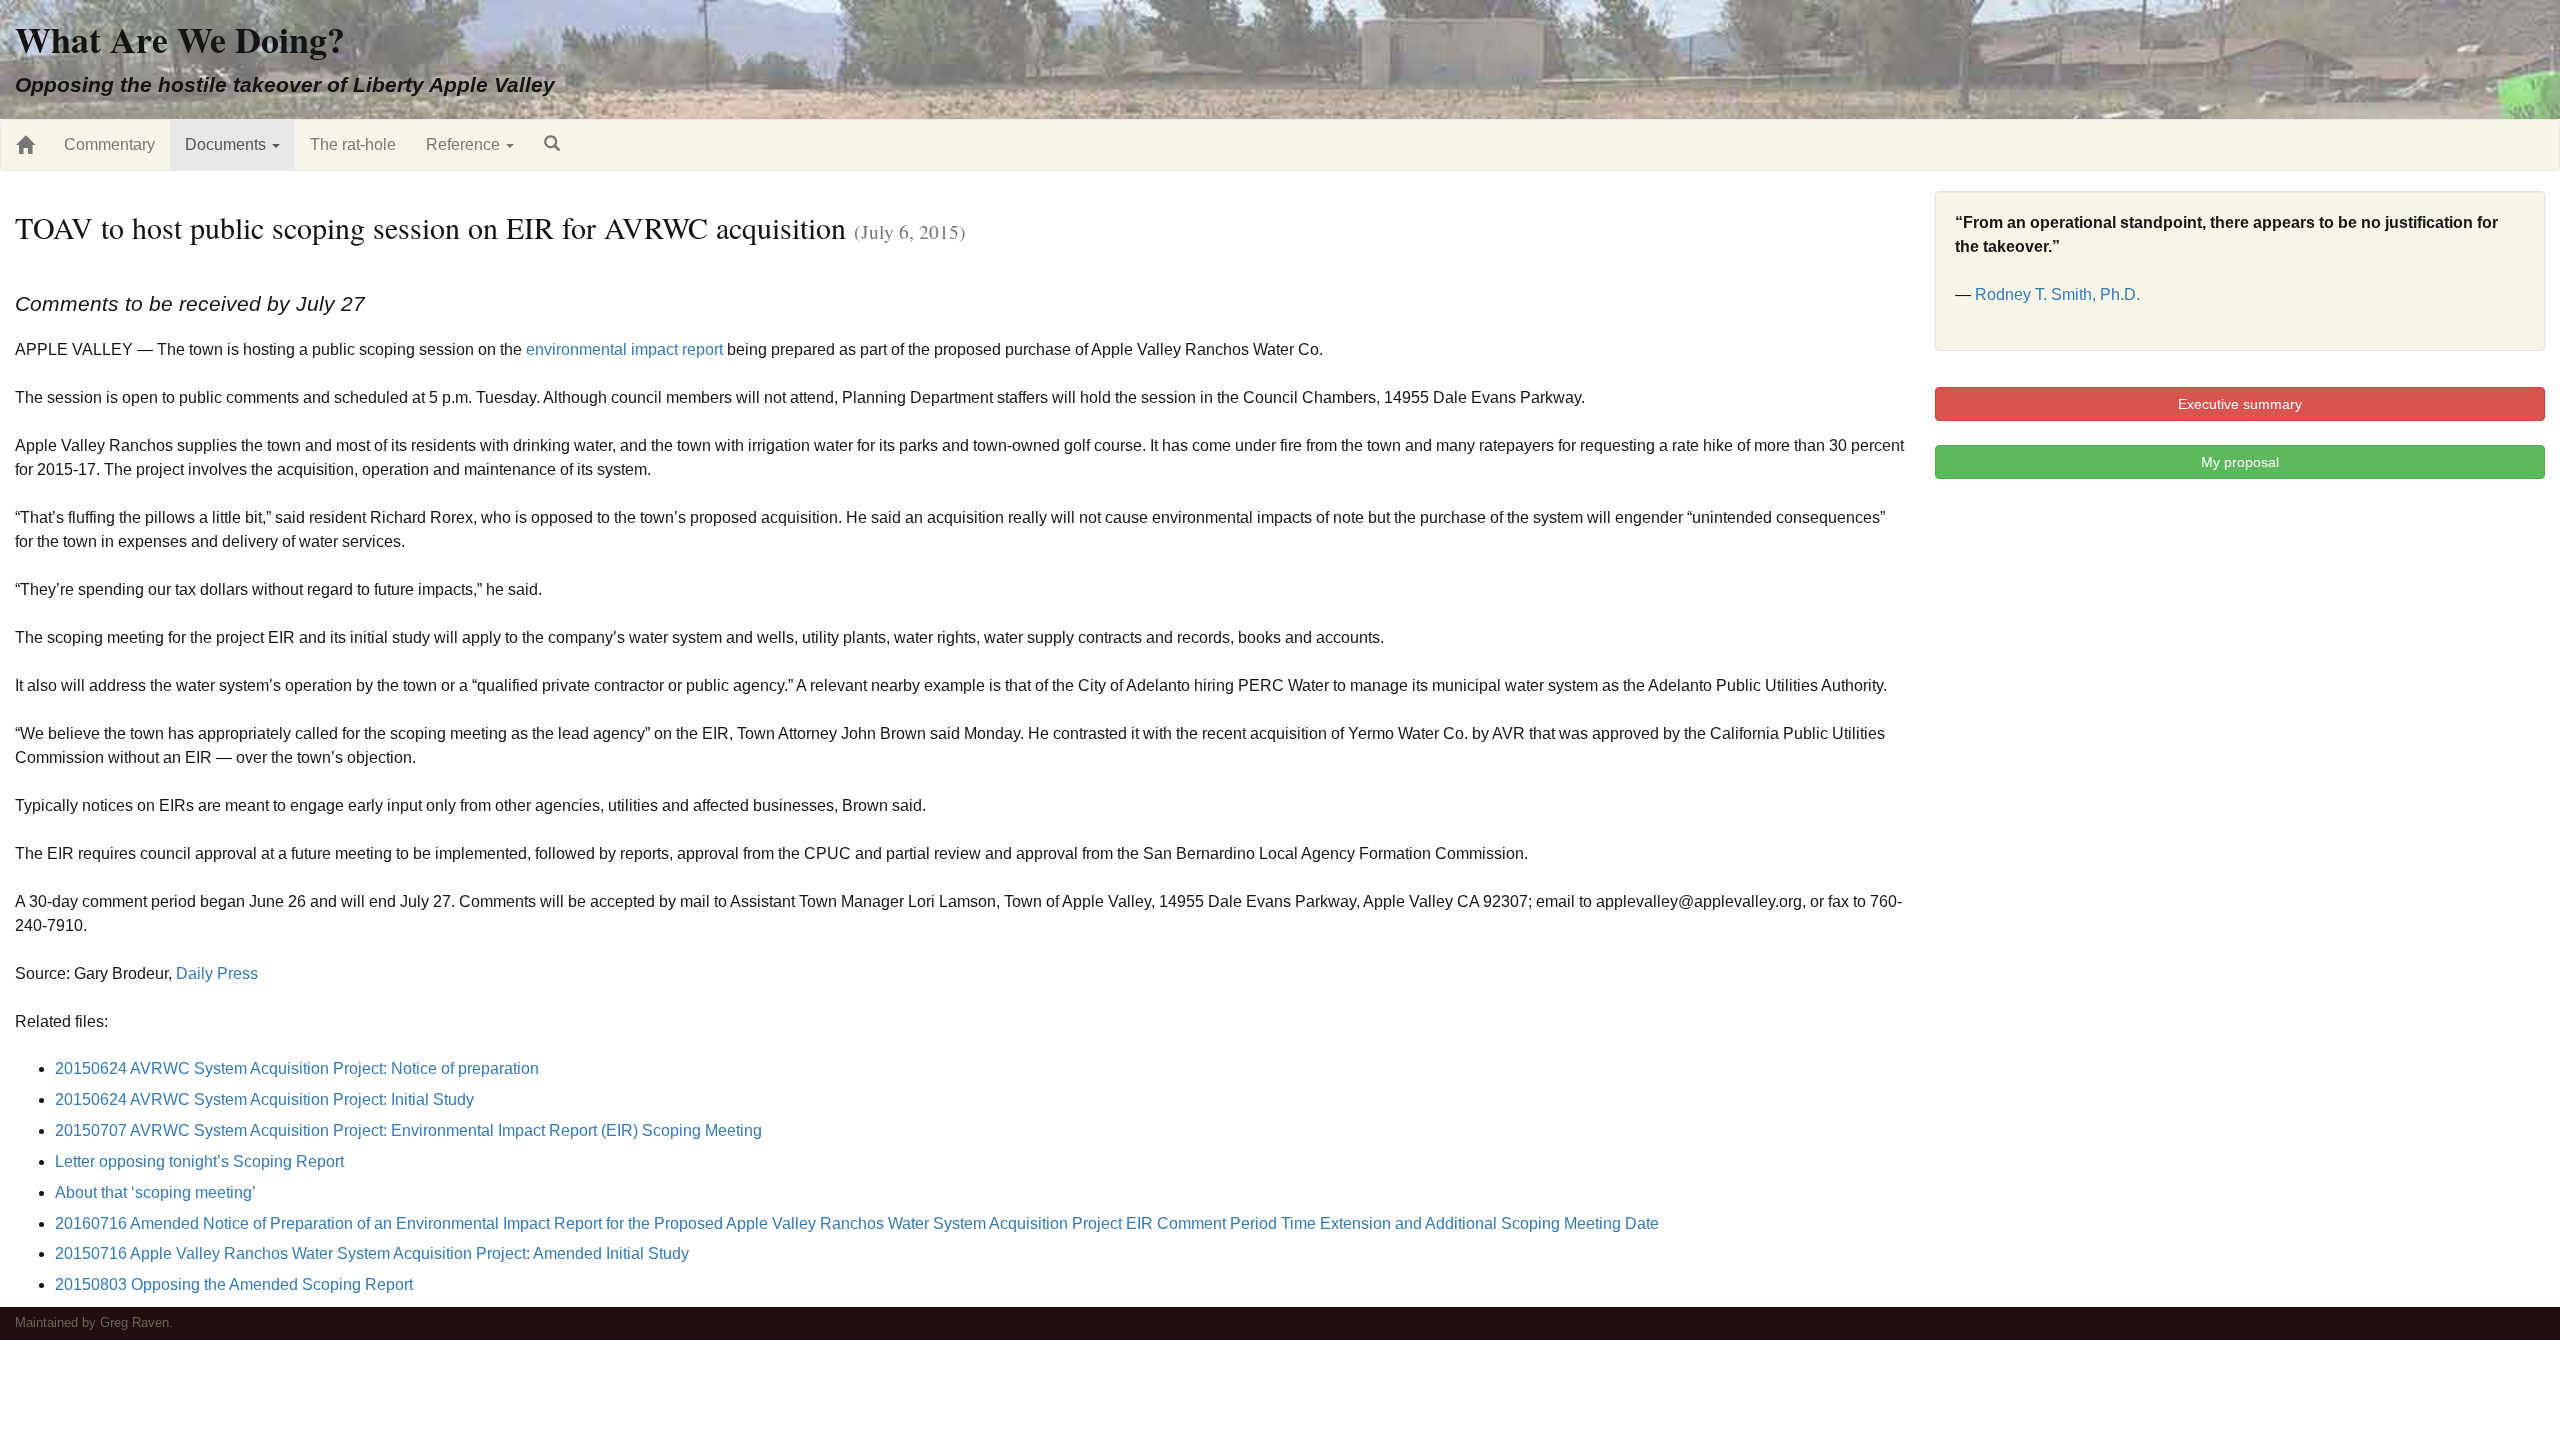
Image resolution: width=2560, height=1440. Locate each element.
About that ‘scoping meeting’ (155, 1192)
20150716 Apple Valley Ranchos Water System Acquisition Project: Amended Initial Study (372, 1253)
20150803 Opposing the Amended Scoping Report (234, 1284)
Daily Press (217, 973)
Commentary (109, 144)
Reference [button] (465, 144)
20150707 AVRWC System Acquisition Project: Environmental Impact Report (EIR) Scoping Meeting (408, 1130)
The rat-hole (353, 144)
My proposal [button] (2240, 462)
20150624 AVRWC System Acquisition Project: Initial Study (264, 1099)
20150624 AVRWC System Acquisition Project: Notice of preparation (297, 1068)
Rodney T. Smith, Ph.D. (2057, 294)
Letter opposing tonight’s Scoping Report (199, 1161)
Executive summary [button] (2240, 404)
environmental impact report (624, 349)
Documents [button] (227, 144)
